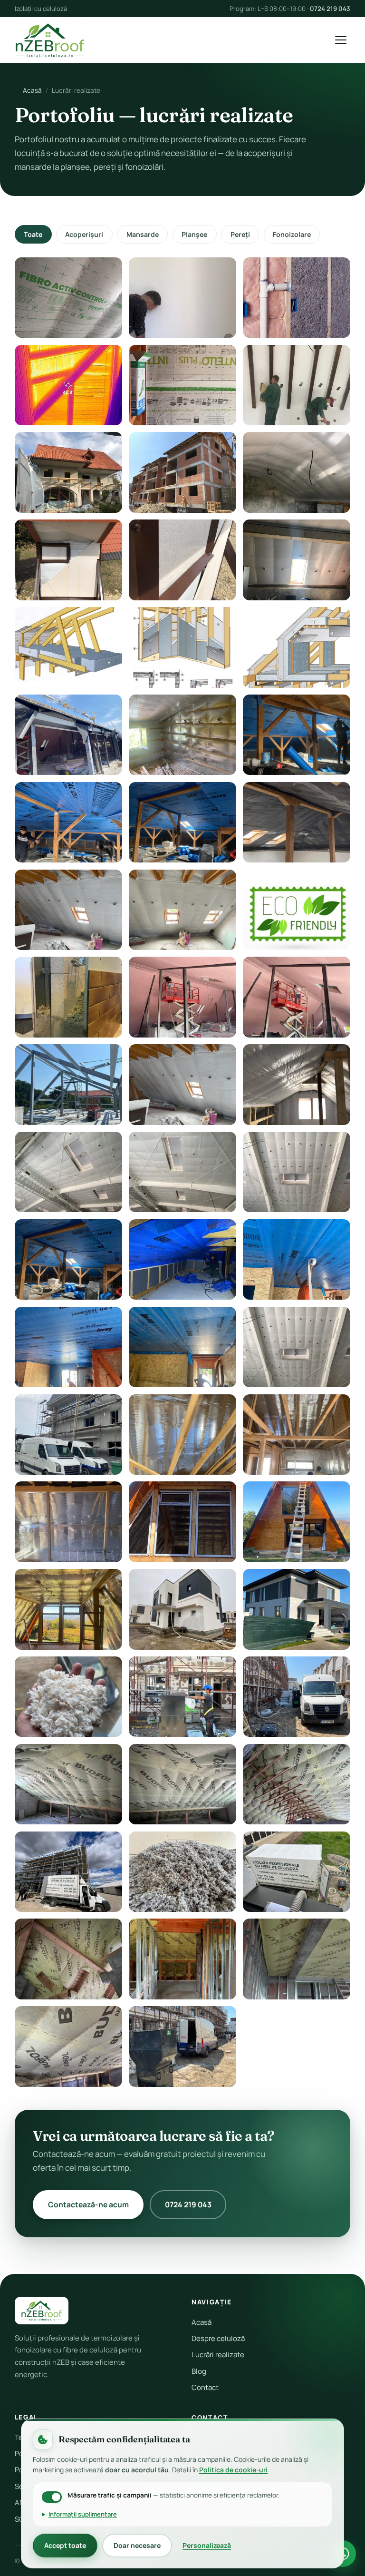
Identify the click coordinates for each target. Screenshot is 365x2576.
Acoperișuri (84, 234)
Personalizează (207, 2545)
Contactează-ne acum (88, 2204)
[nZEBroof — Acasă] (50, 40)
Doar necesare (137, 2545)
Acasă (32, 90)
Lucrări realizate (218, 2355)
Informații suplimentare (83, 2514)
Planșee (194, 234)
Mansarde (143, 234)
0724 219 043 (330, 9)
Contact (205, 2387)
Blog (199, 2371)
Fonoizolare (292, 234)
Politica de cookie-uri (233, 2470)
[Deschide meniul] (341, 40)
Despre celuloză (218, 2338)
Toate (33, 234)
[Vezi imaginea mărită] (68, 298)
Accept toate (65, 2545)
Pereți (240, 234)
